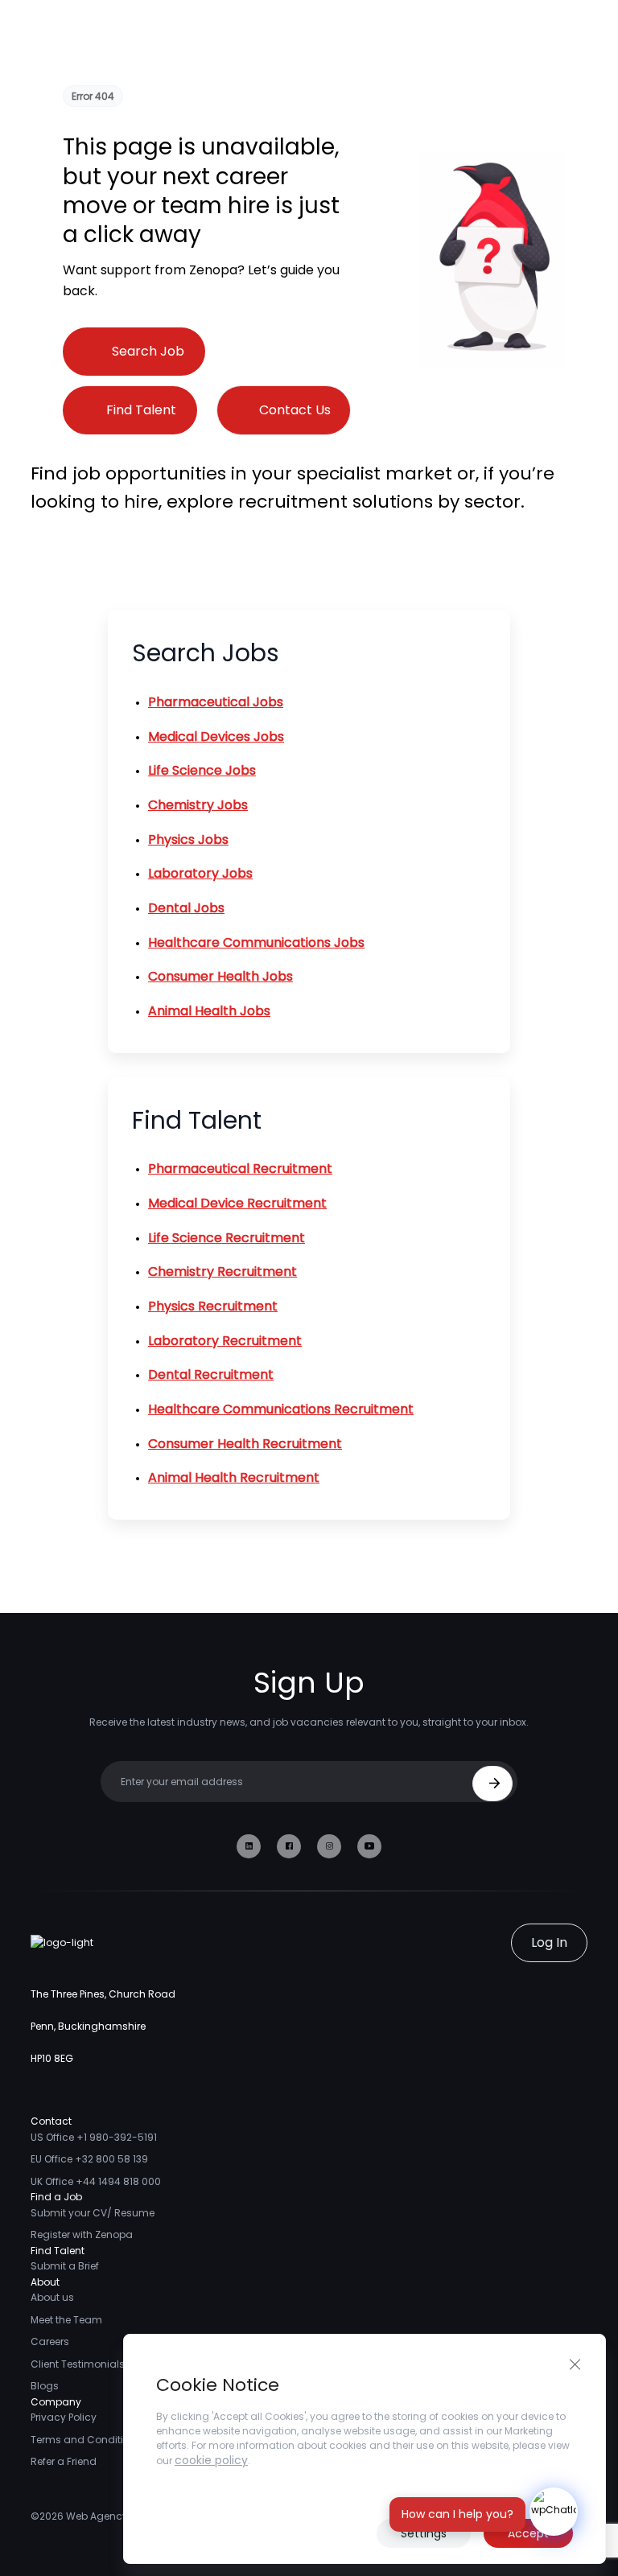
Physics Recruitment (213, 1306)
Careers (50, 2341)
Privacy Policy (64, 2417)
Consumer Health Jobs (220, 976)
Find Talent (141, 410)
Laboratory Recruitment (225, 1341)
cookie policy (211, 2460)
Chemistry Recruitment (222, 1272)
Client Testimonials (78, 2364)
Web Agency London (117, 2516)
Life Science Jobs (202, 770)
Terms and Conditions (86, 2440)
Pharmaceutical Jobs (216, 702)
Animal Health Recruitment (234, 1477)
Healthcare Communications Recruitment (281, 1409)
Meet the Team (66, 2320)
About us (52, 2297)
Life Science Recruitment (227, 1238)
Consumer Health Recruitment (245, 1444)
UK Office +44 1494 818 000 (96, 2181)
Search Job (148, 351)
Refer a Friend (64, 2461)
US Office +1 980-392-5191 (94, 2137)
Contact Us (295, 410)
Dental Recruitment (211, 1374)
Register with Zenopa (82, 2234)
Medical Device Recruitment (237, 1203)
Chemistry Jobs (198, 805)
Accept (528, 2533)
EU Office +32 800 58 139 (89, 2159)
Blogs (45, 2386)
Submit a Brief (65, 2266)
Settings (424, 2533)
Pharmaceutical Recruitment (240, 1169)
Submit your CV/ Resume (93, 2213)
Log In (549, 1942)
